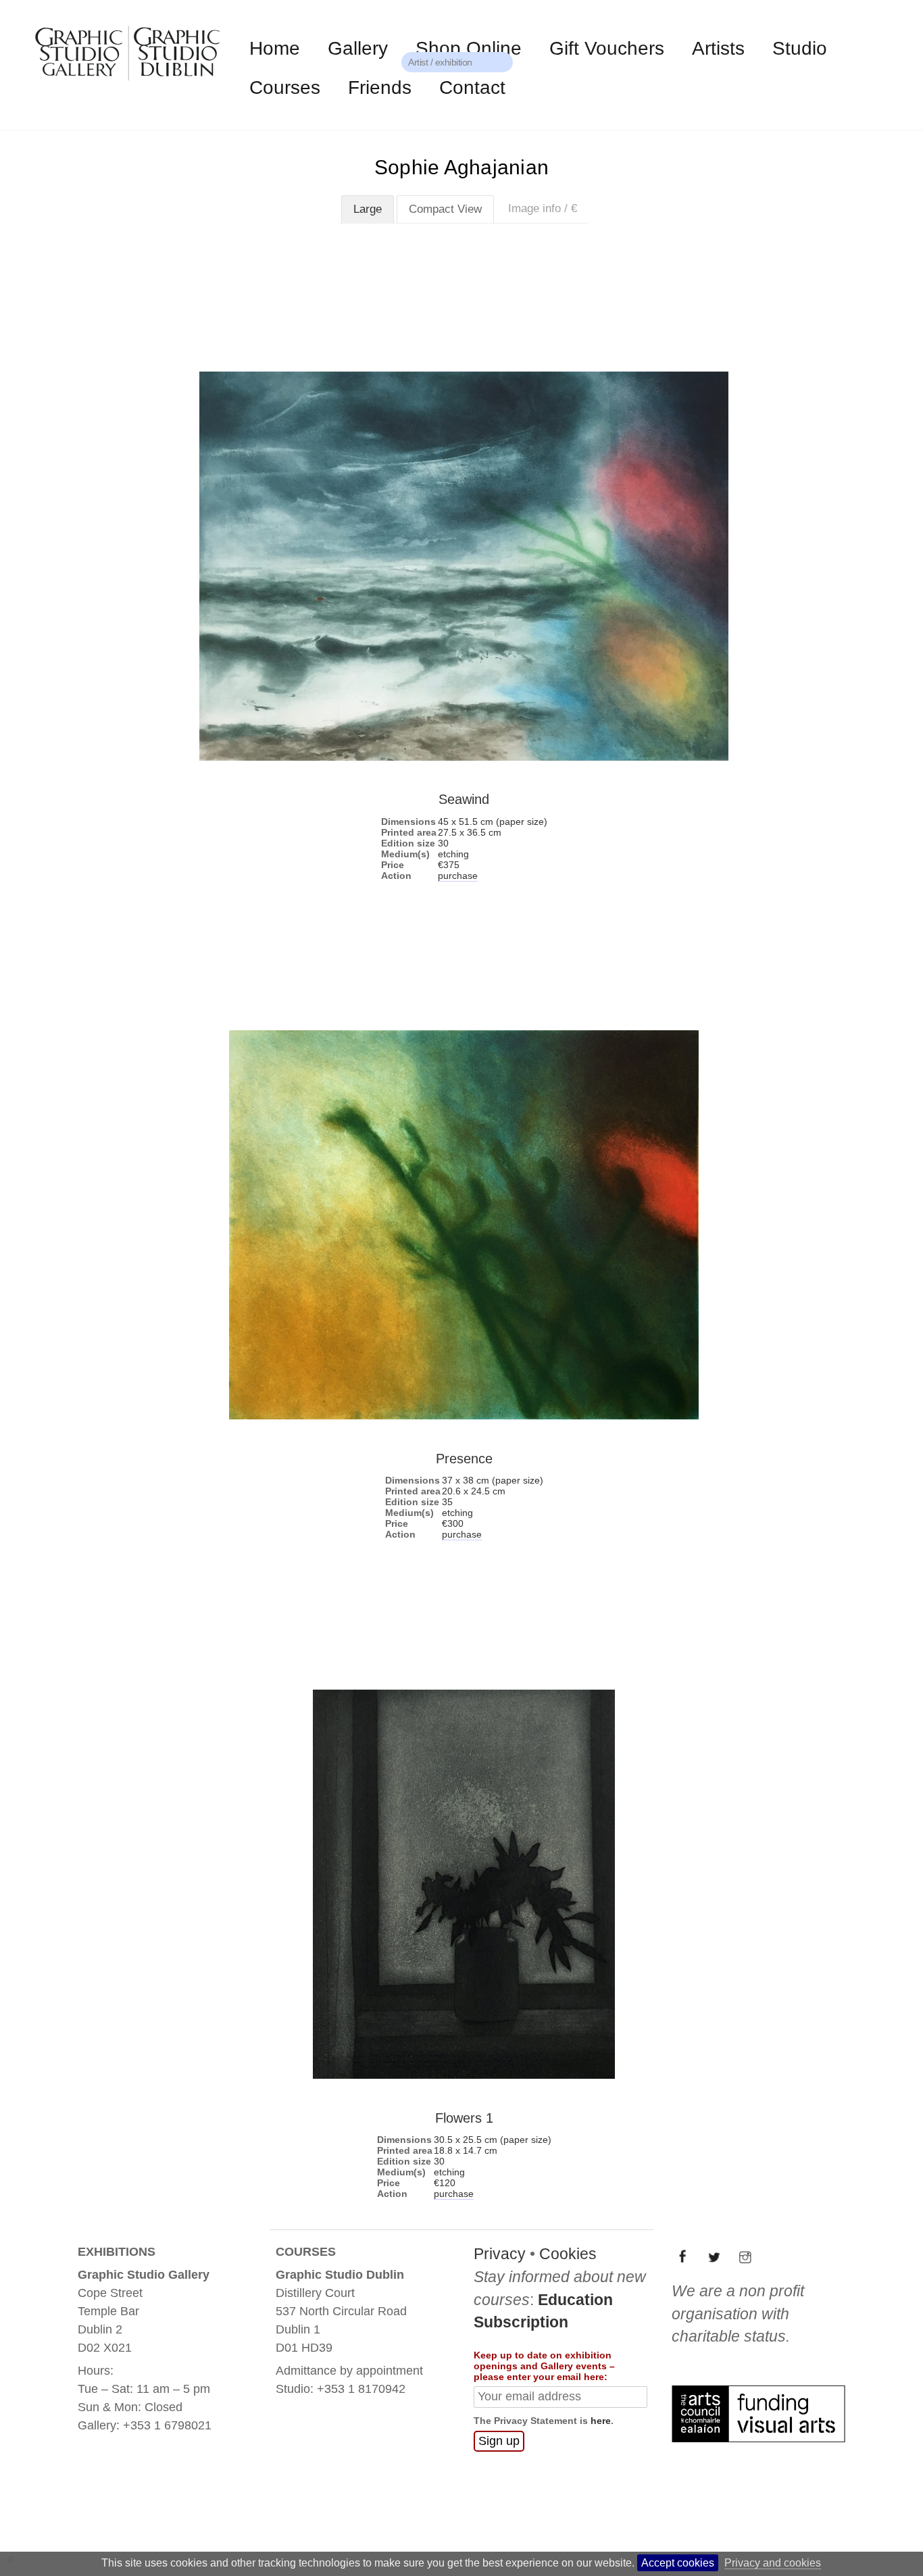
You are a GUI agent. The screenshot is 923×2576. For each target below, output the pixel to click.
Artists (718, 48)
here (601, 2482)
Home (275, 48)
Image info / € (543, 208)
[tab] (368, 209)
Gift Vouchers (607, 48)
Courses (285, 87)
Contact (472, 87)
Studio (800, 48)
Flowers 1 (464, 2118)
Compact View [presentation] (445, 209)
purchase (458, 876)
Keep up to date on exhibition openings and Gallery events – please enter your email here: (544, 2427)
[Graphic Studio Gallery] (126, 83)
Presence (464, 1458)
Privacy (500, 2315)
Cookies (568, 2315)
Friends (380, 87)
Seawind (464, 799)
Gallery (358, 48)
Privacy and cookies (773, 2563)
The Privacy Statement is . (544, 2482)
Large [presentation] (368, 209)
